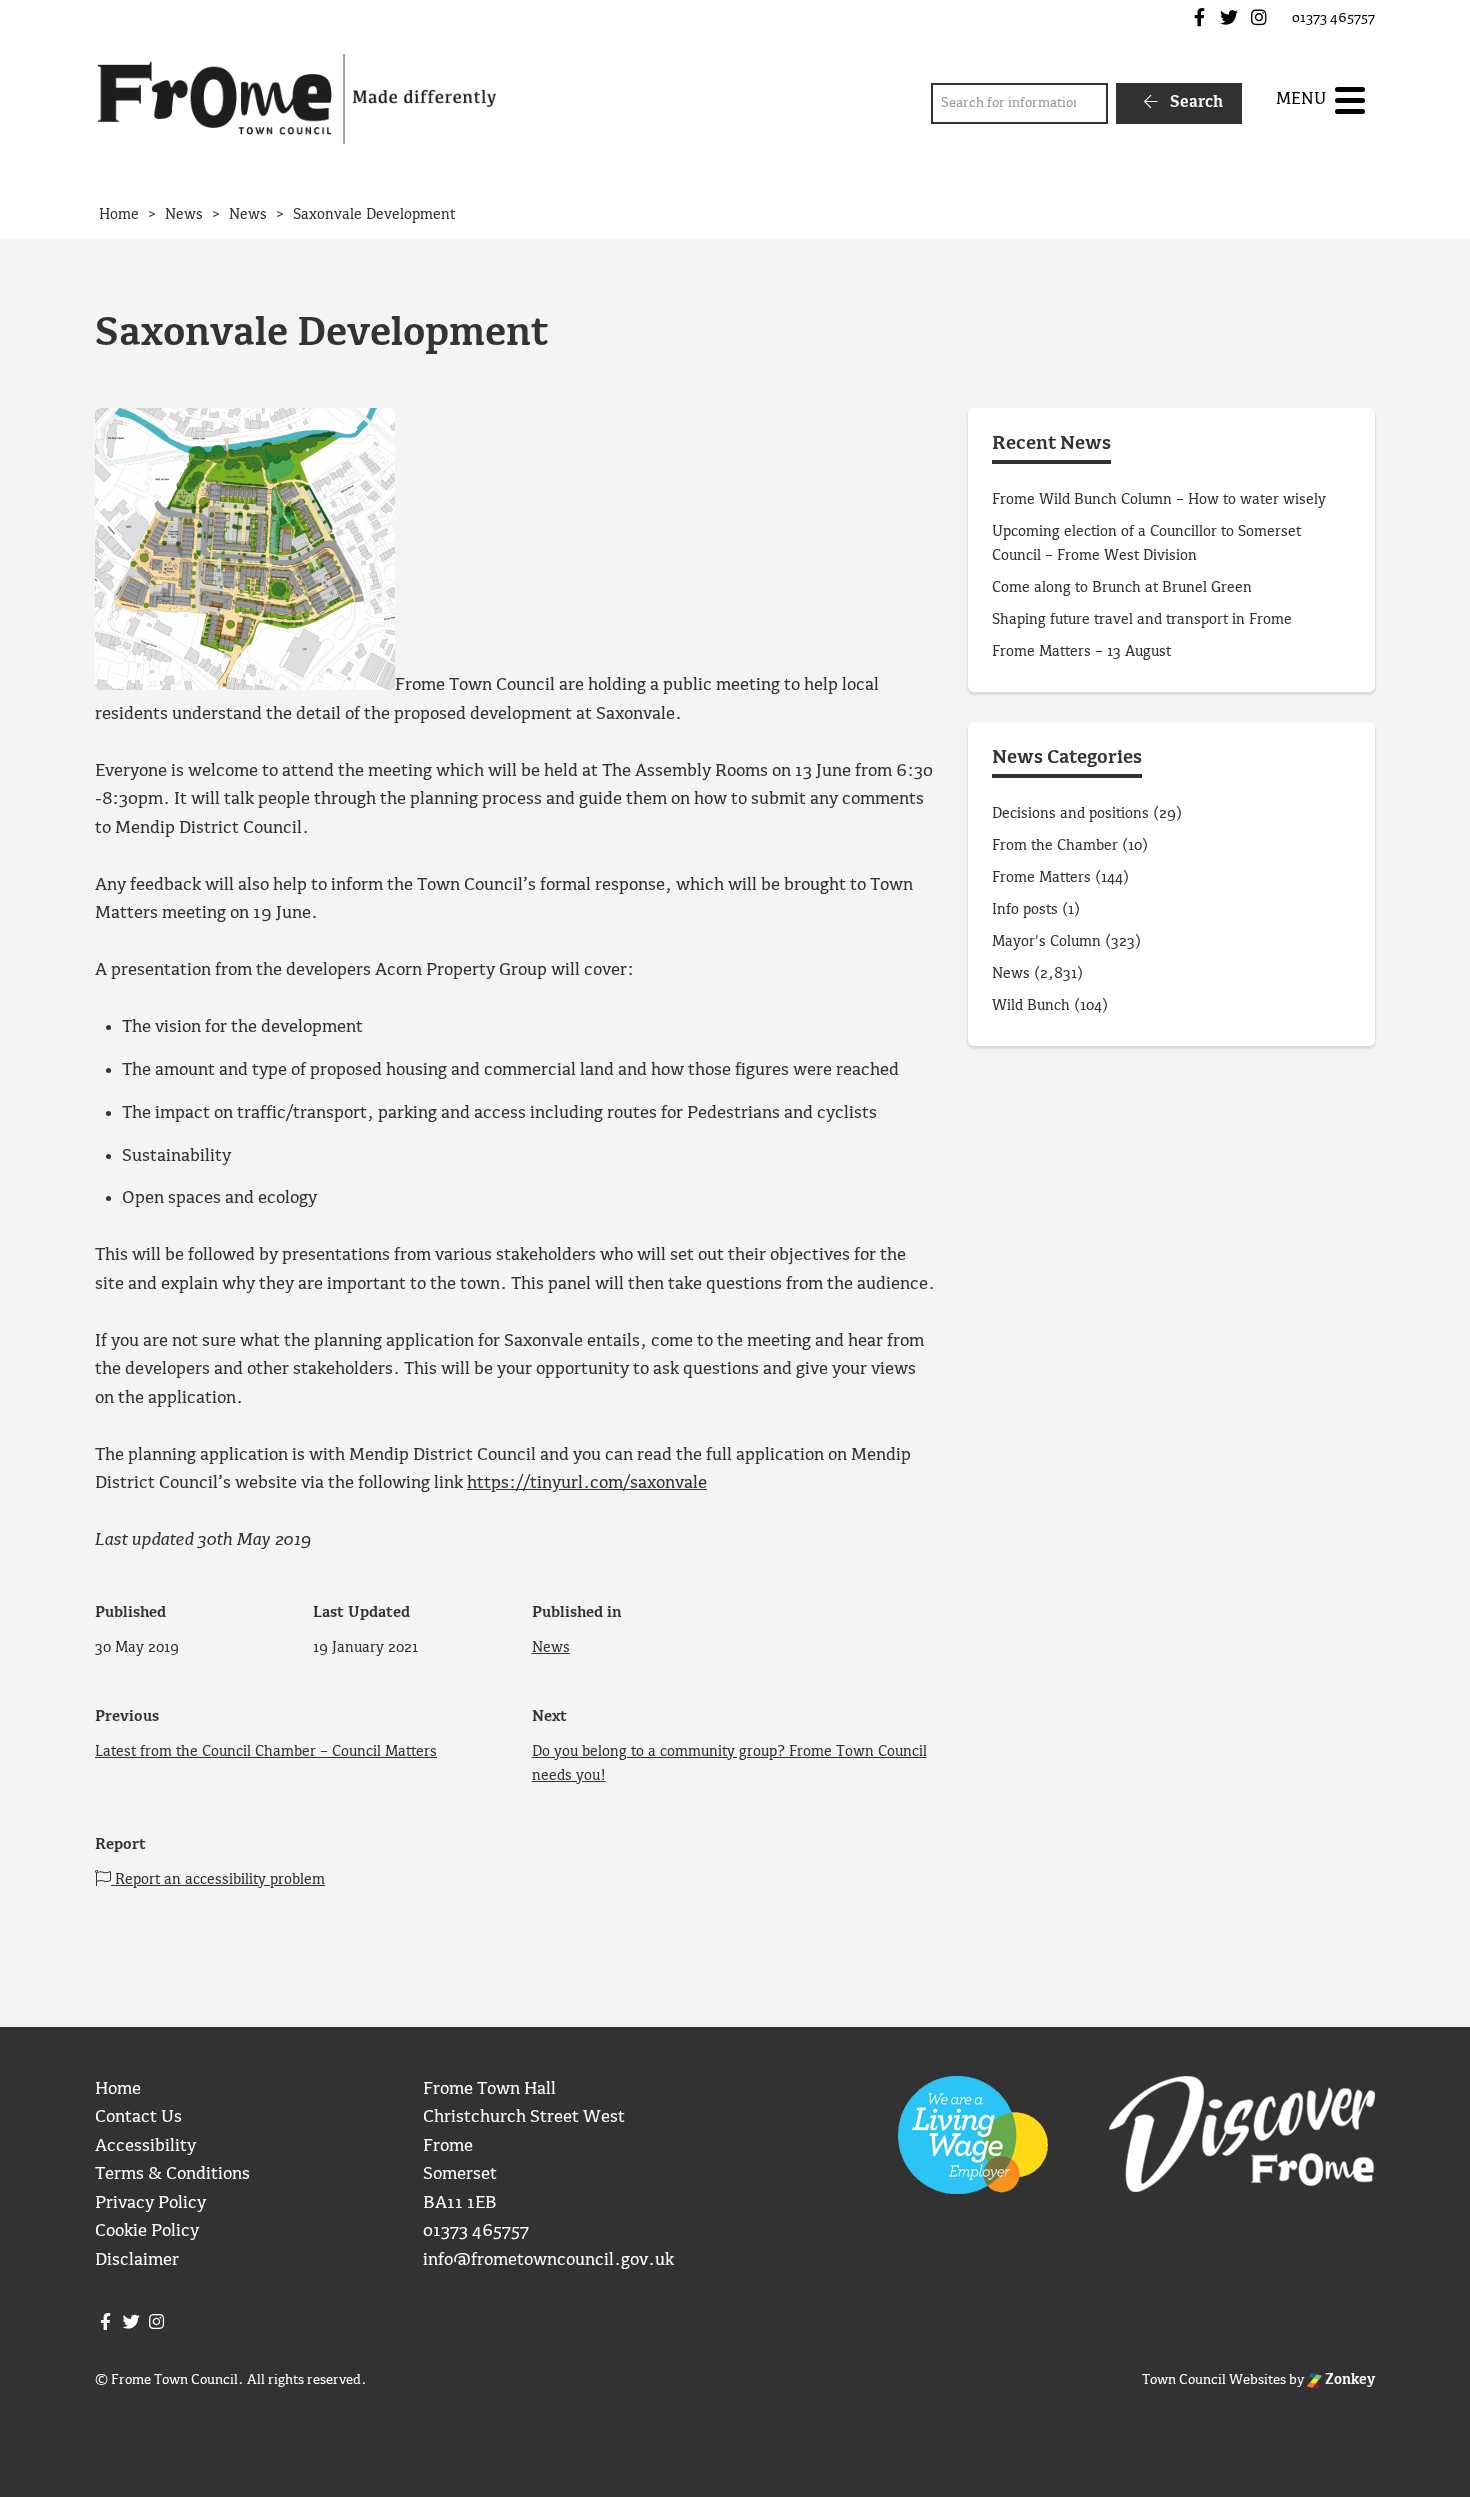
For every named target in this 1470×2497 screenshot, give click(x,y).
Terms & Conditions (172, 2174)
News (551, 1648)
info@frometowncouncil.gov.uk (548, 2260)
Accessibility (145, 2146)
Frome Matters (1041, 878)
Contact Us (138, 2117)
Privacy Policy (150, 2203)
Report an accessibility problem (218, 1880)
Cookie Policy (147, 2231)
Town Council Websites (1214, 2380)
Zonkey (1348, 2380)
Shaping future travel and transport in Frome (1142, 620)
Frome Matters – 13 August (1081, 652)
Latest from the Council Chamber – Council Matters (266, 1752)
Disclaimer (137, 2260)
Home (118, 2089)
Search (1194, 102)
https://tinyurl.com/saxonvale (587, 1483)
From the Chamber (1055, 846)
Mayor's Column (1046, 942)
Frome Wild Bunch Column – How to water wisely (1159, 500)
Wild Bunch (1031, 1006)
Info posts (1025, 910)
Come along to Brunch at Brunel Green (1124, 588)
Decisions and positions (1070, 814)
